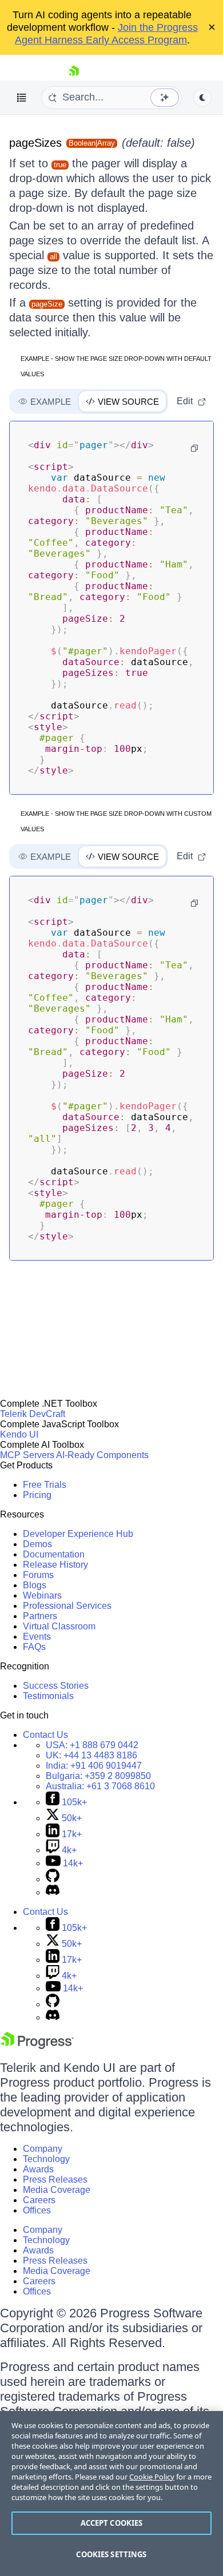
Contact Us (45, 1735)
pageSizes (35, 143)
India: (94, 1766)
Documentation (54, 1554)
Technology (46, 2159)
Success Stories (56, 1686)
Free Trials (45, 1485)
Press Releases (55, 2179)
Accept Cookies (112, 2523)
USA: (92, 1745)
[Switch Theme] (202, 98)
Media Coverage (57, 2190)
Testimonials (48, 1696)
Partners (40, 1616)
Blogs (35, 1585)
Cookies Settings (111, 2554)
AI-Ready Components (102, 1455)
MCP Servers (27, 1455)
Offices (37, 2210)
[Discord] (53, 1892)
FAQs (34, 1647)
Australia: (100, 1786)
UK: (91, 1755)
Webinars (42, 1595)
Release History (55, 1565)
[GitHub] (53, 1879)
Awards (38, 2169)
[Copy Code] (194, 448)
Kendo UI (19, 1434)
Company (43, 2149)
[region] (111, 2494)
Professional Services (67, 1606)
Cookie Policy (152, 2477)
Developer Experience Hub (78, 1534)
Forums (38, 1575)
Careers (39, 2200)
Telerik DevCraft (33, 1414)
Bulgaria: (98, 1776)
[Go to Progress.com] (37, 2046)
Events (37, 1637)
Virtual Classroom (59, 1626)
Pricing (37, 1495)
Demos (37, 1544)
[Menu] (22, 98)
